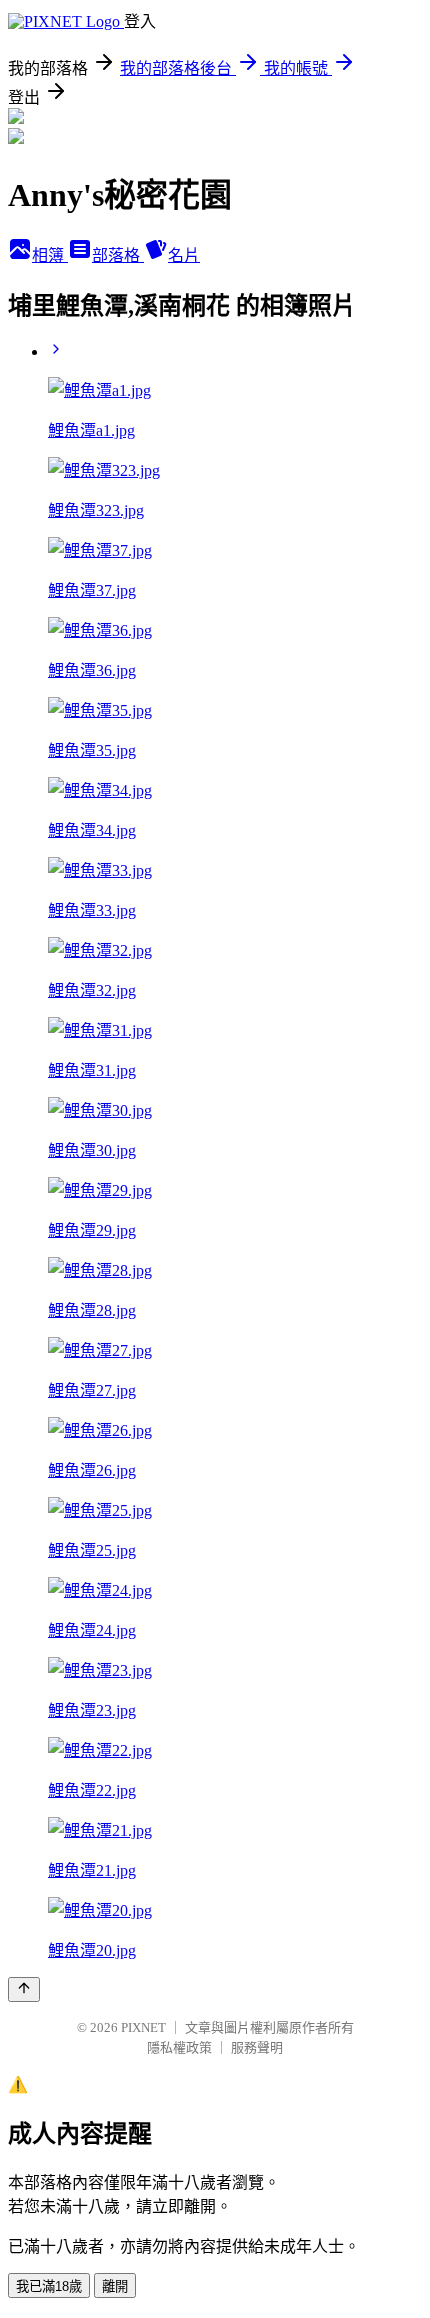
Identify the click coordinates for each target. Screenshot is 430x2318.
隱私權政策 (179, 2047)
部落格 (118, 255)
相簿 (50, 255)
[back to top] (24, 1989)
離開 (115, 2286)
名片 (184, 255)
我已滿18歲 (49, 2286)
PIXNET (143, 2027)
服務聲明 (257, 2047)
